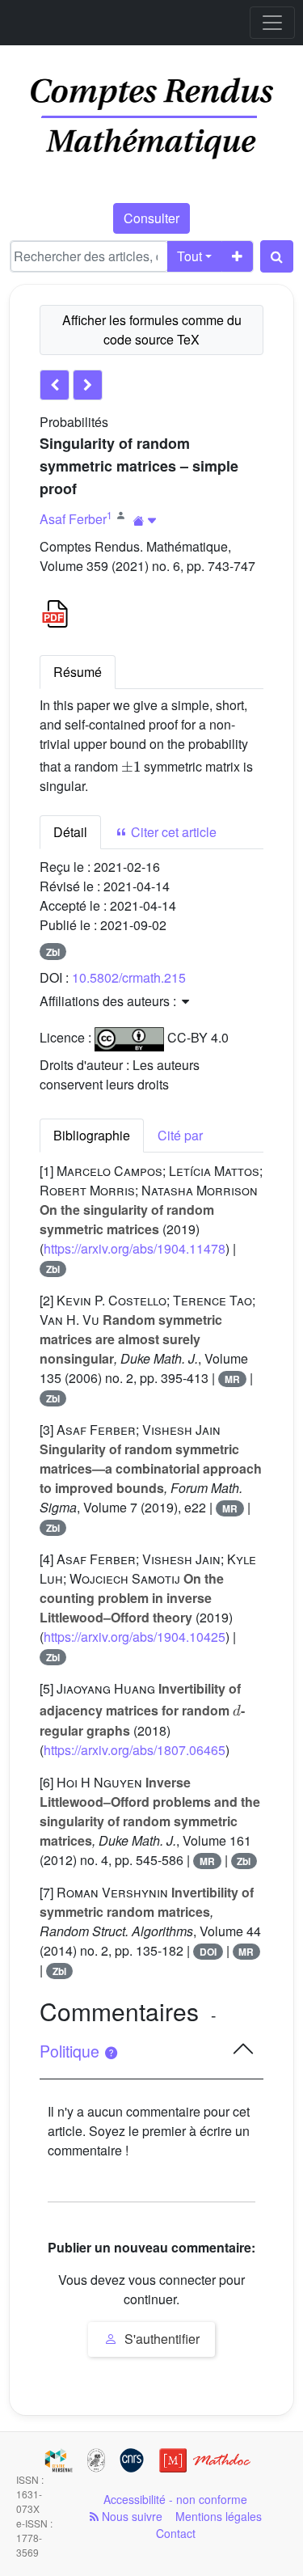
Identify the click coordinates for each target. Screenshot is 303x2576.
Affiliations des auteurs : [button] (109, 1001)
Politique (72, 2051)
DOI (208, 1952)
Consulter (151, 218)
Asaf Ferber (73, 519)
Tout (189, 256)
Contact (176, 2533)
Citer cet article (172, 832)
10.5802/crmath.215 (129, 977)
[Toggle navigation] (272, 23)
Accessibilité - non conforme (175, 2499)
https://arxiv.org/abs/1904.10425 (135, 1637)
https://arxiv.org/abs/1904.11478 (135, 1248)
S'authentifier (160, 2339)
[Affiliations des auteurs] (145, 520)
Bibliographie (92, 1135)
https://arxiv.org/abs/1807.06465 (135, 1750)
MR (232, 1379)
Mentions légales (219, 2516)
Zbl (53, 952)
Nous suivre (130, 2516)
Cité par (180, 1135)
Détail (70, 832)
